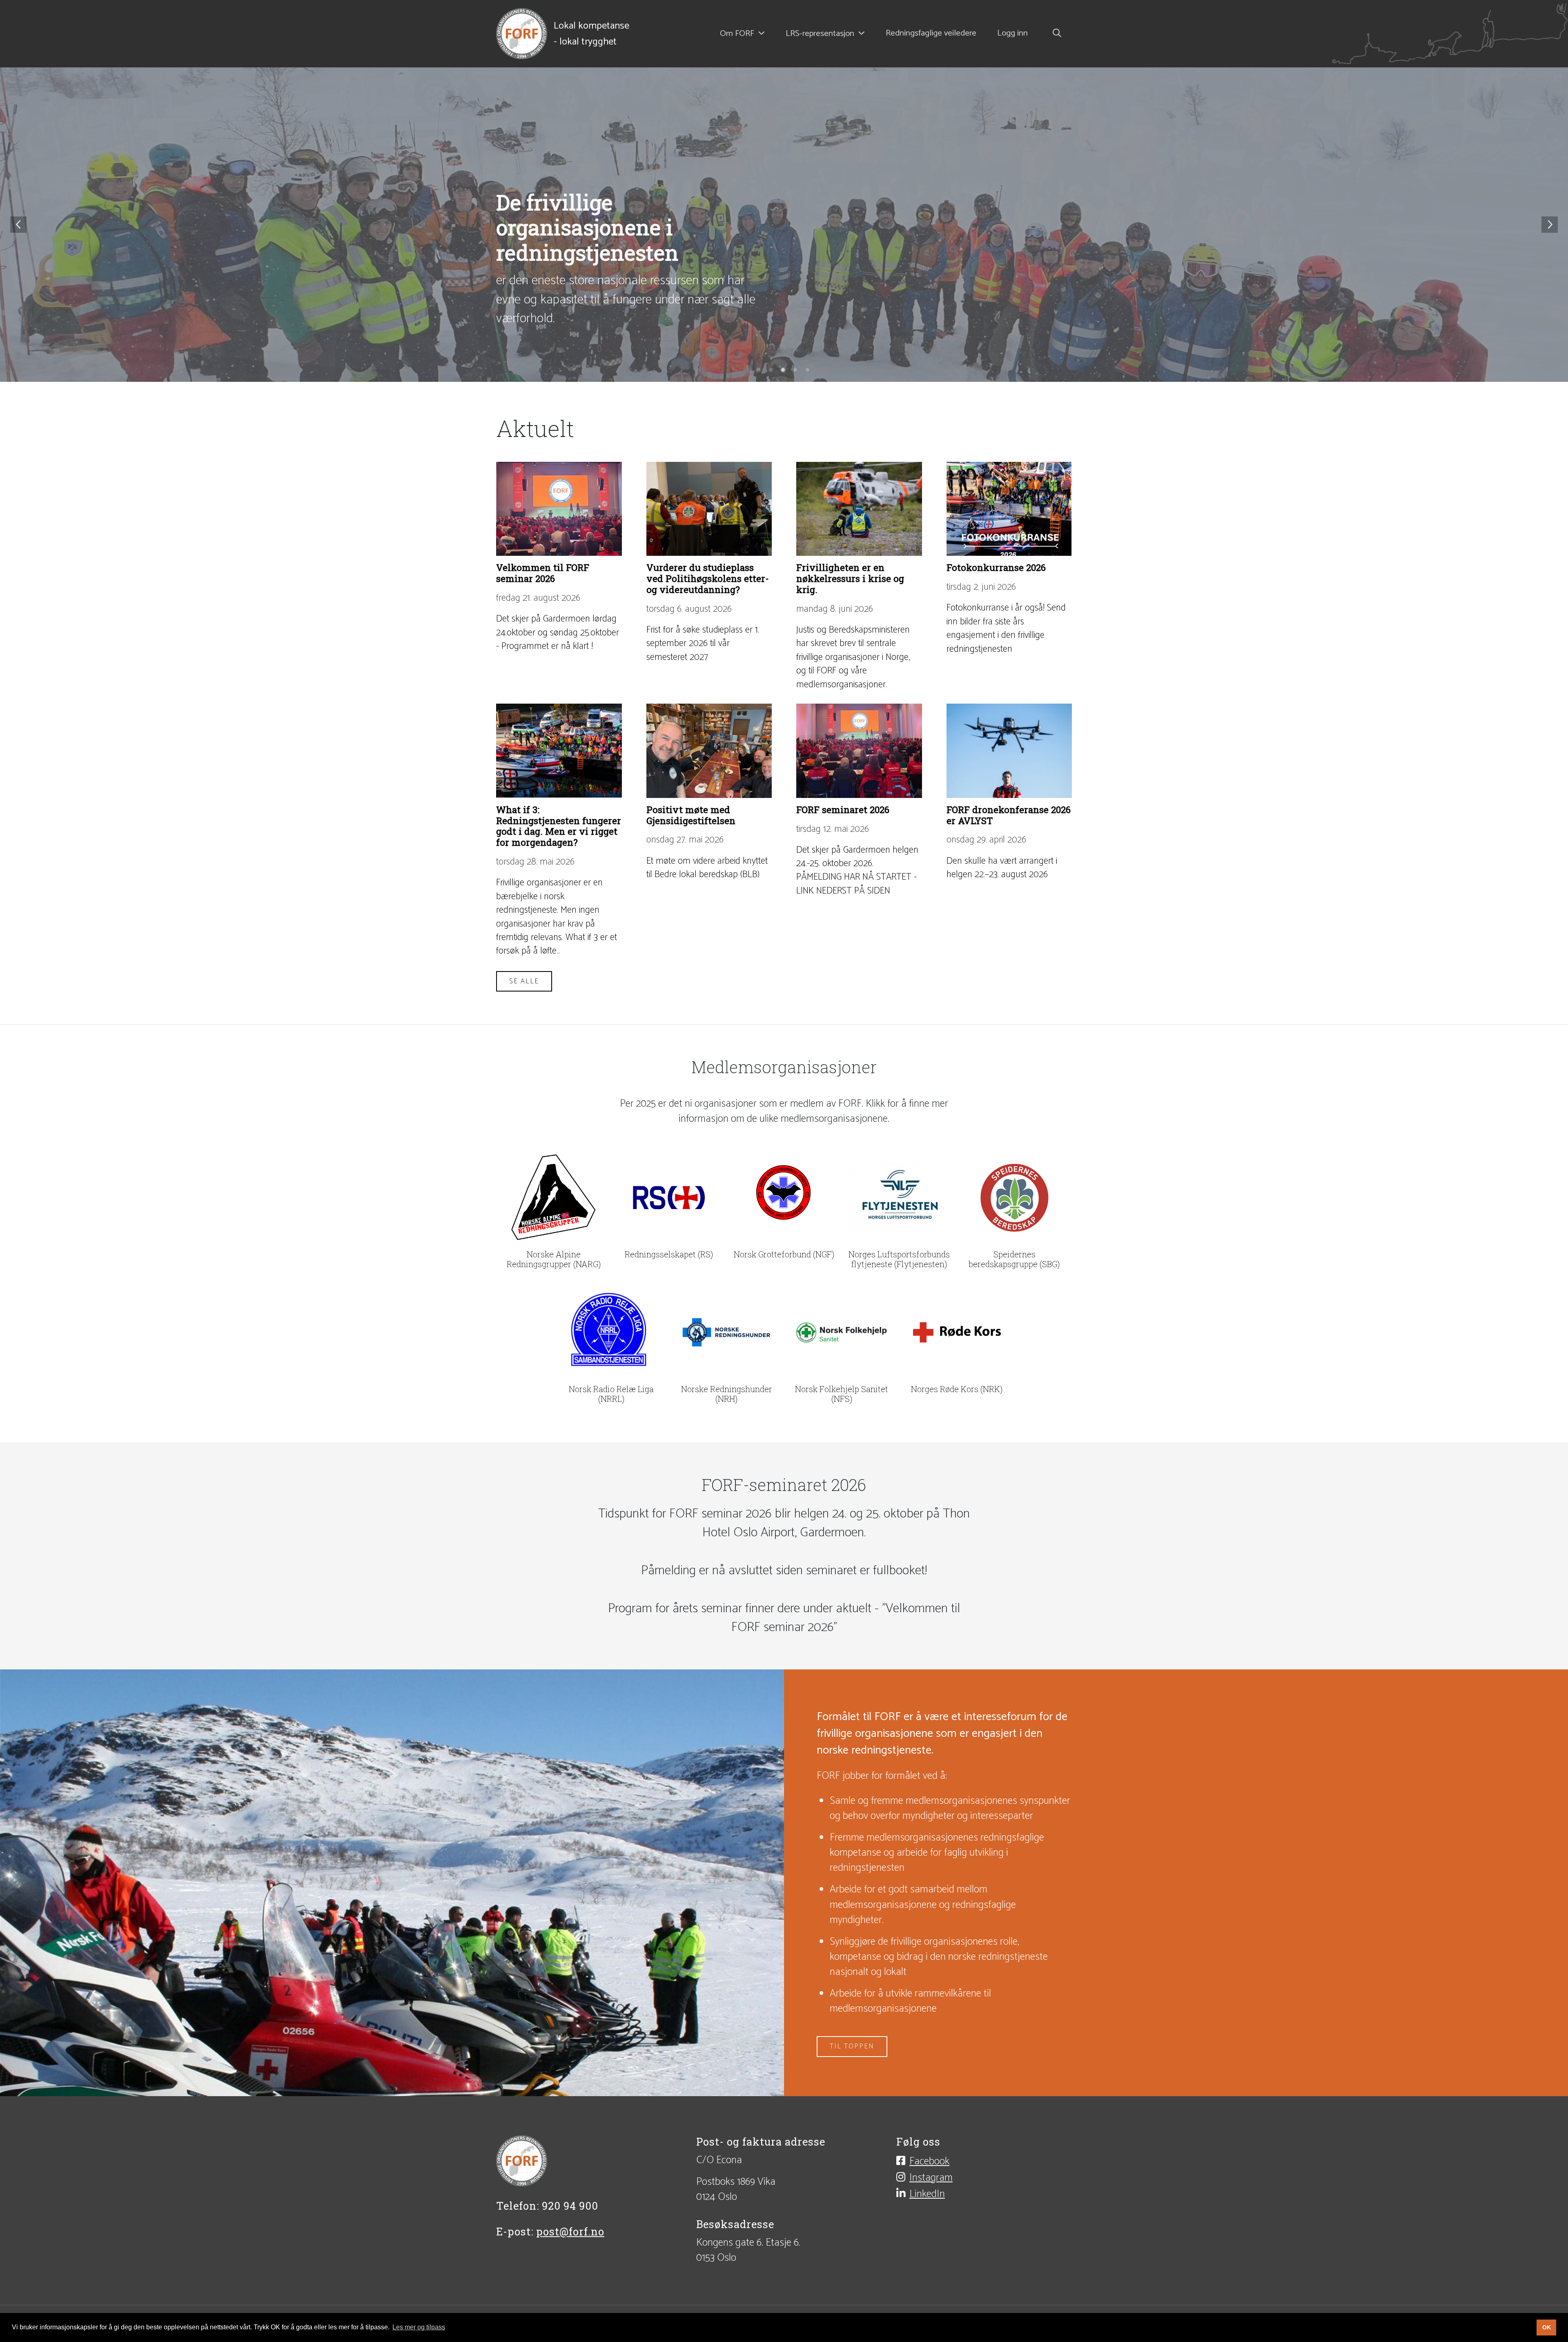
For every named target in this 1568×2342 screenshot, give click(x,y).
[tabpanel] (784, 225)
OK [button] (1547, 2327)
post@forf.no (570, 2232)
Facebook (929, 2161)
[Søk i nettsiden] (1055, 34)
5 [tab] (808, 371)
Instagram (931, 2177)
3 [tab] (784, 371)
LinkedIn (927, 2194)
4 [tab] (796, 371)
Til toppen (852, 2046)
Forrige (18, 225)
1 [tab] (759, 371)
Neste (1550, 225)
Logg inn (1012, 33)
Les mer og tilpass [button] (419, 2327)
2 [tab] (772, 371)
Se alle (524, 981)
